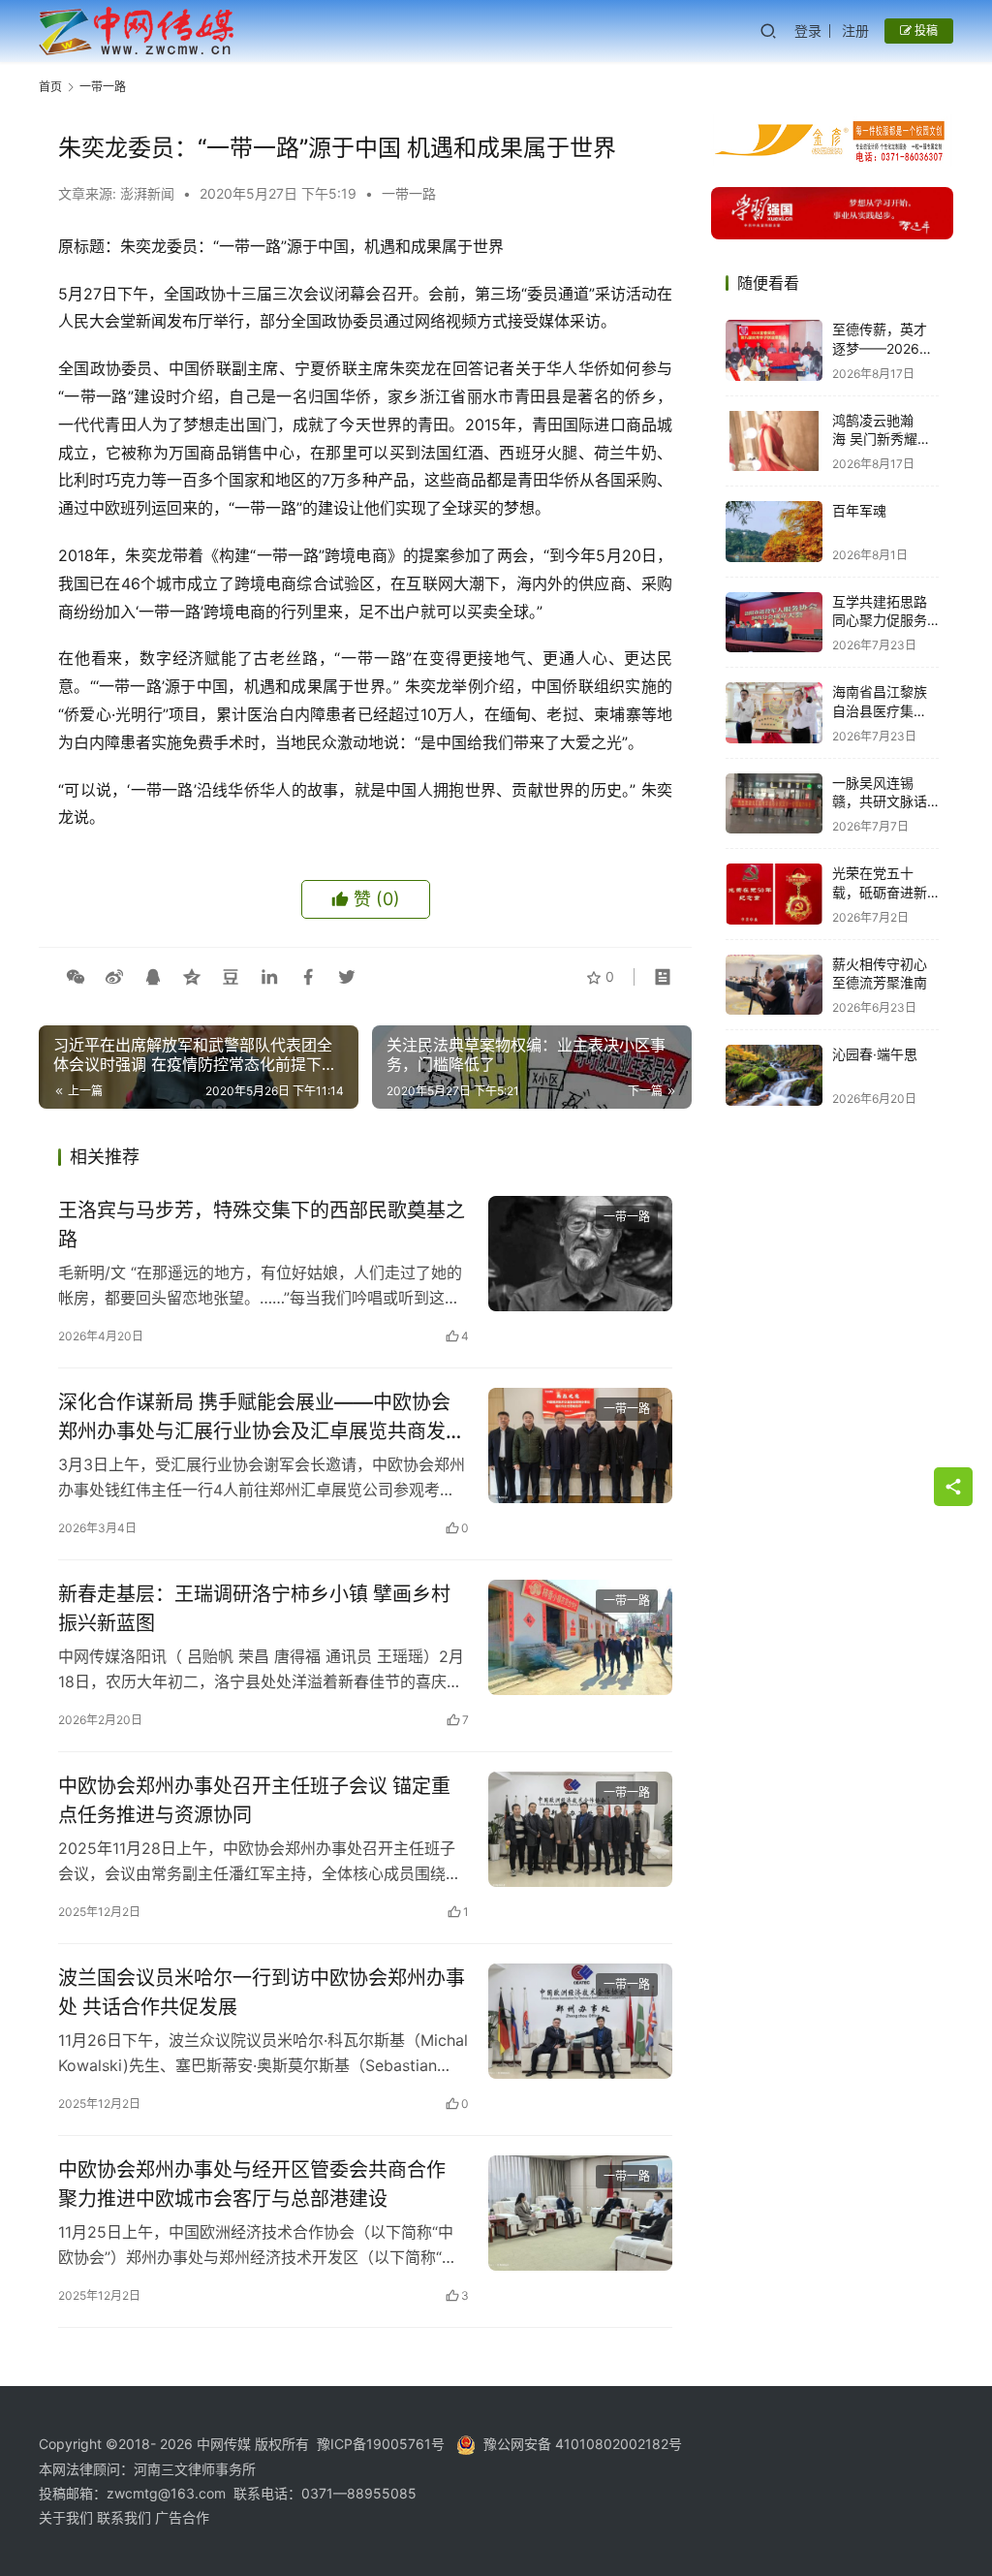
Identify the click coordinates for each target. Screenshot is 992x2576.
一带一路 (409, 193)
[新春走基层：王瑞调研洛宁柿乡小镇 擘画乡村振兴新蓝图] (580, 1637)
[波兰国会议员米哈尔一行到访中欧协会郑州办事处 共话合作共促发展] (580, 2021)
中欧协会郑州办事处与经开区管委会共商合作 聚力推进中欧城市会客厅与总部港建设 (252, 2184)
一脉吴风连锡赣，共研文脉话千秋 (880, 801)
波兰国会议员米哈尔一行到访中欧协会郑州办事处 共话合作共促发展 (262, 1992)
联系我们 (126, 2517)
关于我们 (68, 2517)
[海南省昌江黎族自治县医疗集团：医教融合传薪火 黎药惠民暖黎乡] (774, 713)
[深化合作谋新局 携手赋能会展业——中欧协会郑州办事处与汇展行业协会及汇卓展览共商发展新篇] (580, 1445)
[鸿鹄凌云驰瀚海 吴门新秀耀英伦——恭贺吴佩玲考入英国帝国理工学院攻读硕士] (774, 441)
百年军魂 (859, 510)
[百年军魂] (774, 532)
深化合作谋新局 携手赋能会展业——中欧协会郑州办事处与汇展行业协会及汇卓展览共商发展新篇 (262, 1416)
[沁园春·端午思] (774, 1075)
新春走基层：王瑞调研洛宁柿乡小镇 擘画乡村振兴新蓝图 (254, 1608)
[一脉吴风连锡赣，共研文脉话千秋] (774, 804)
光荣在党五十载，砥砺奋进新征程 (880, 892)
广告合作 (182, 2517)
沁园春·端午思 (875, 1054)
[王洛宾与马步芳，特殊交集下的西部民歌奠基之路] (580, 1254)
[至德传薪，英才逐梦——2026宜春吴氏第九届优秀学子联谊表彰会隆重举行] (774, 350)
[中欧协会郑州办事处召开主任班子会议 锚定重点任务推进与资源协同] (580, 1829)
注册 (855, 31)
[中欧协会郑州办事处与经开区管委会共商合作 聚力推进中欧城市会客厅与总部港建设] (580, 2213)
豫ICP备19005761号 (381, 2444)
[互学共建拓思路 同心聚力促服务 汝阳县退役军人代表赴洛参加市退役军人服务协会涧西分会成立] (774, 623)
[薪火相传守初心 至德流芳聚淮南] (774, 985)
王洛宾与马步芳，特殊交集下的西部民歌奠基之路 (262, 1225)
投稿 (925, 31)
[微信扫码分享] (76, 977)
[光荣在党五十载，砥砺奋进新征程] (774, 894)
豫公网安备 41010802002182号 (583, 2444)
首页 (50, 87)
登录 (808, 31)
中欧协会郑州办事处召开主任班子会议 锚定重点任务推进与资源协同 (254, 1800)
